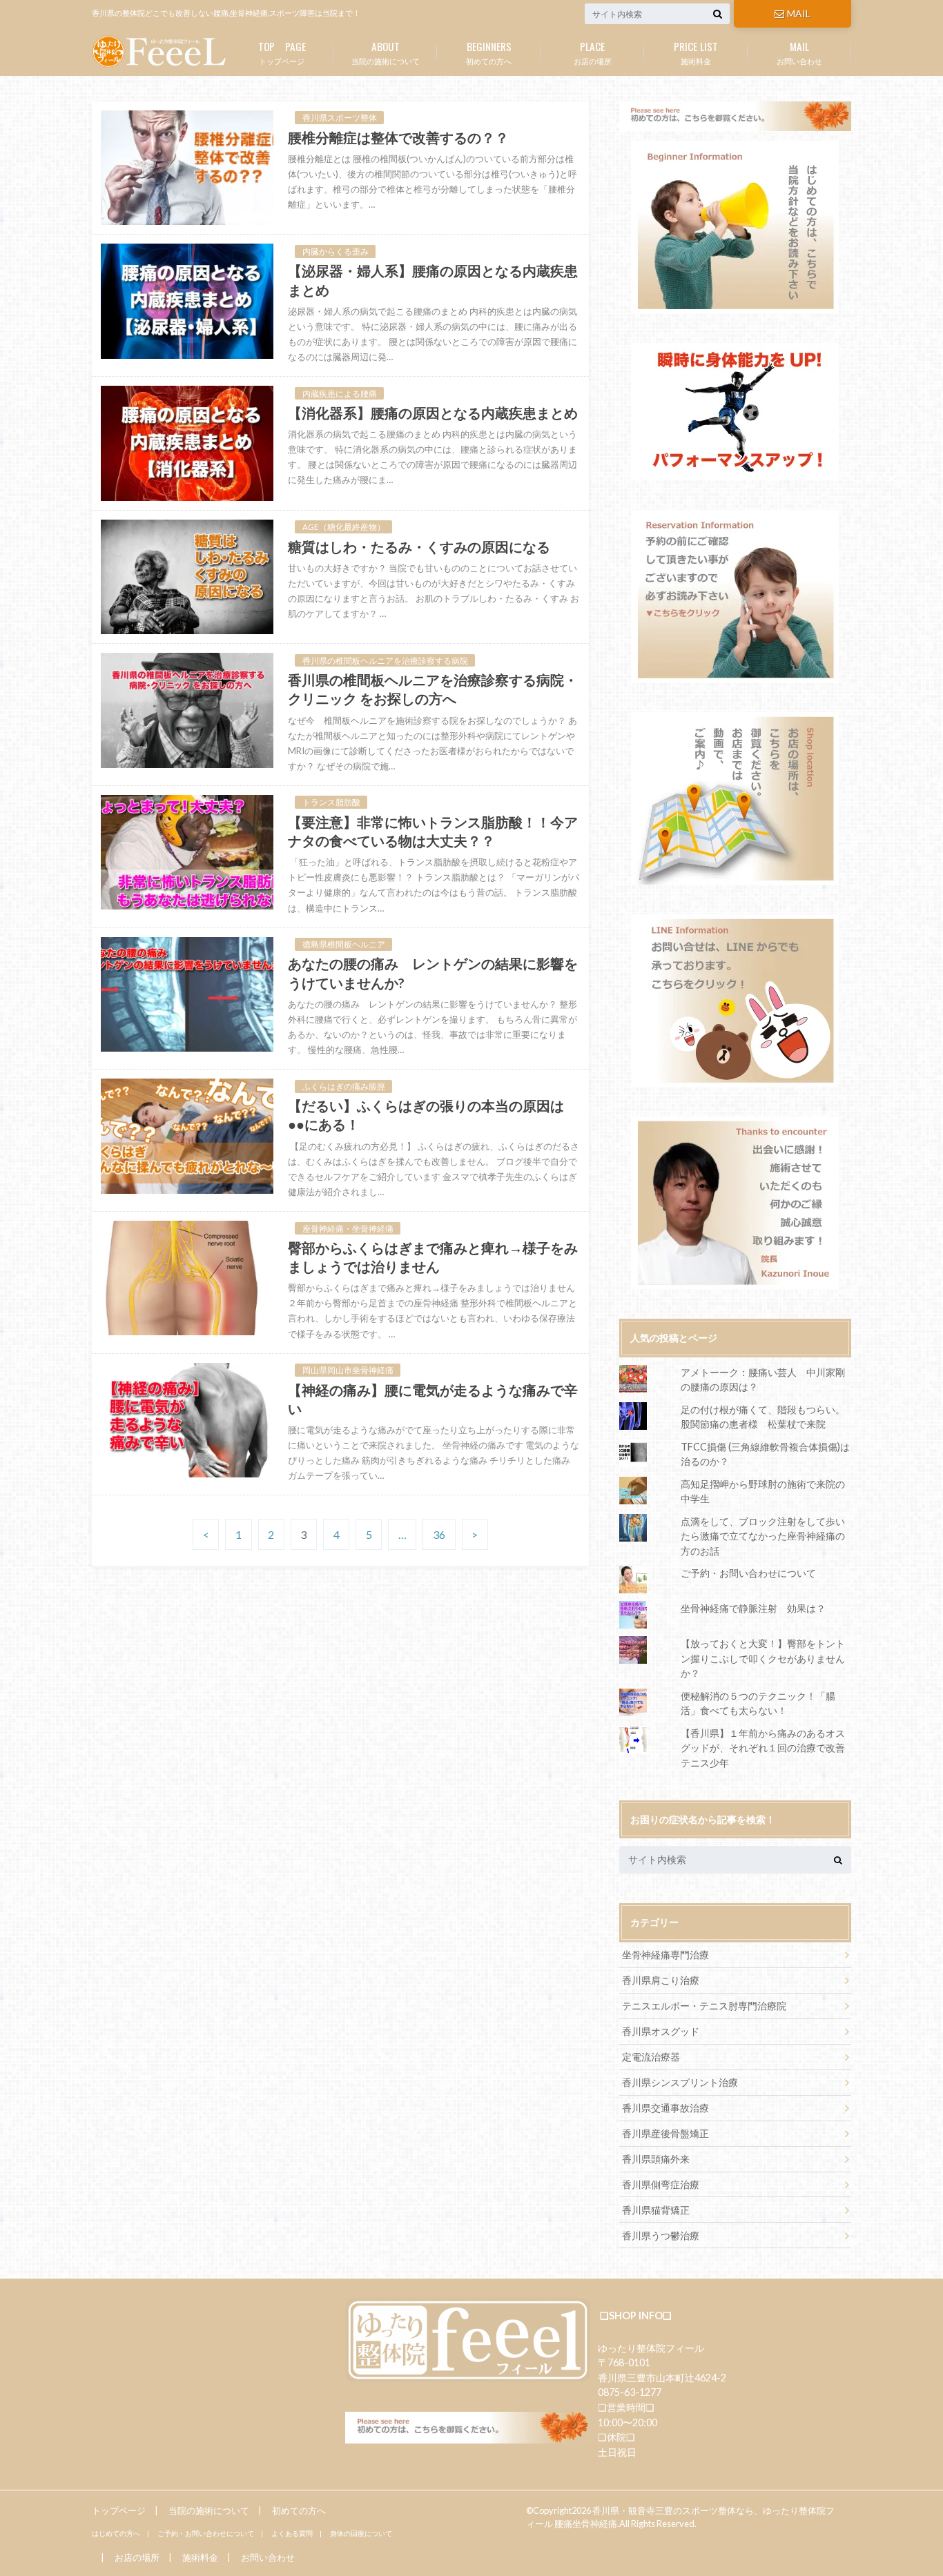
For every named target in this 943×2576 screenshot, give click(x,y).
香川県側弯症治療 (661, 2184)
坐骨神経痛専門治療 (665, 1955)
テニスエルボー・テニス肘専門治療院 (704, 2006)
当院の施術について (386, 52)
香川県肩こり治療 (661, 1980)
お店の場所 (593, 52)
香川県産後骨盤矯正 (665, 2133)
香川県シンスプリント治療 (680, 2082)
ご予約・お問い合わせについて (748, 1573)
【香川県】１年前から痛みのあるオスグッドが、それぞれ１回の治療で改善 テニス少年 (768, 1748)
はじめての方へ (116, 2533)
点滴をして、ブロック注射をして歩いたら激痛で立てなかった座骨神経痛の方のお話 (763, 1536)
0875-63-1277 (630, 2392)
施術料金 (696, 52)
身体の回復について (361, 2533)
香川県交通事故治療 (665, 2108)
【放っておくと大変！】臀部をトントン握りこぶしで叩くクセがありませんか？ (763, 1658)
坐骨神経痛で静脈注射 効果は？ (753, 1608)
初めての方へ (489, 52)
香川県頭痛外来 (656, 2159)
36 (439, 1534)
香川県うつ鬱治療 (661, 2235)
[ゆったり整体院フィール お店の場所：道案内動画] (735, 798)
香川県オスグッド (661, 2031)
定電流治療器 (651, 2057)
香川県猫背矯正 (656, 2210)
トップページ (282, 52)
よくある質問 (292, 2533)
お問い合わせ (799, 52)
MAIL (799, 13)
